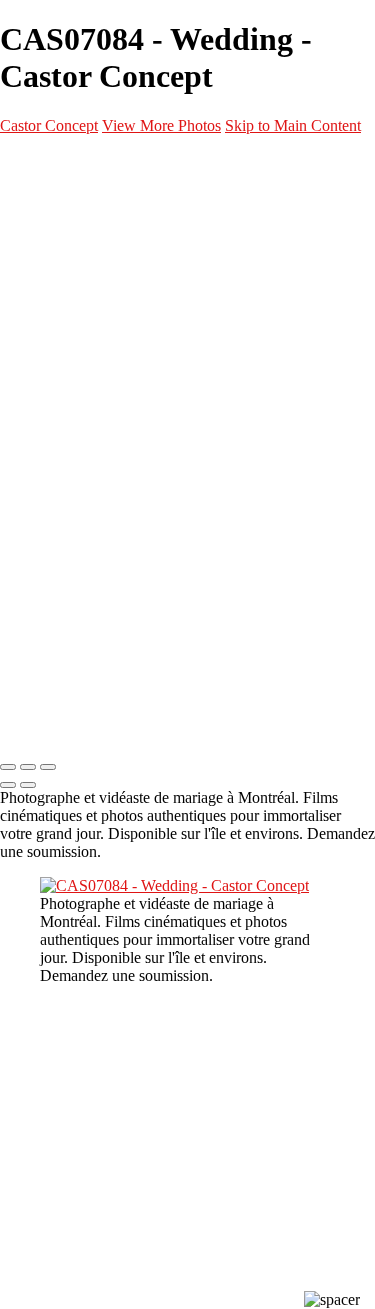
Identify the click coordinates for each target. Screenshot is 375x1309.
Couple (100, 347)
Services (66, 419)
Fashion (103, 275)
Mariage (105, 323)
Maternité (110, 299)
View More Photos (161, 125)
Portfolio (67, 203)
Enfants (103, 371)
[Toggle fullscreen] (28, 767)
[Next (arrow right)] (28, 785)
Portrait (105, 251)
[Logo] (110, 163)
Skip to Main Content (293, 125)
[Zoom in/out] (48, 767)
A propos (66, 467)
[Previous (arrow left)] (8, 785)
